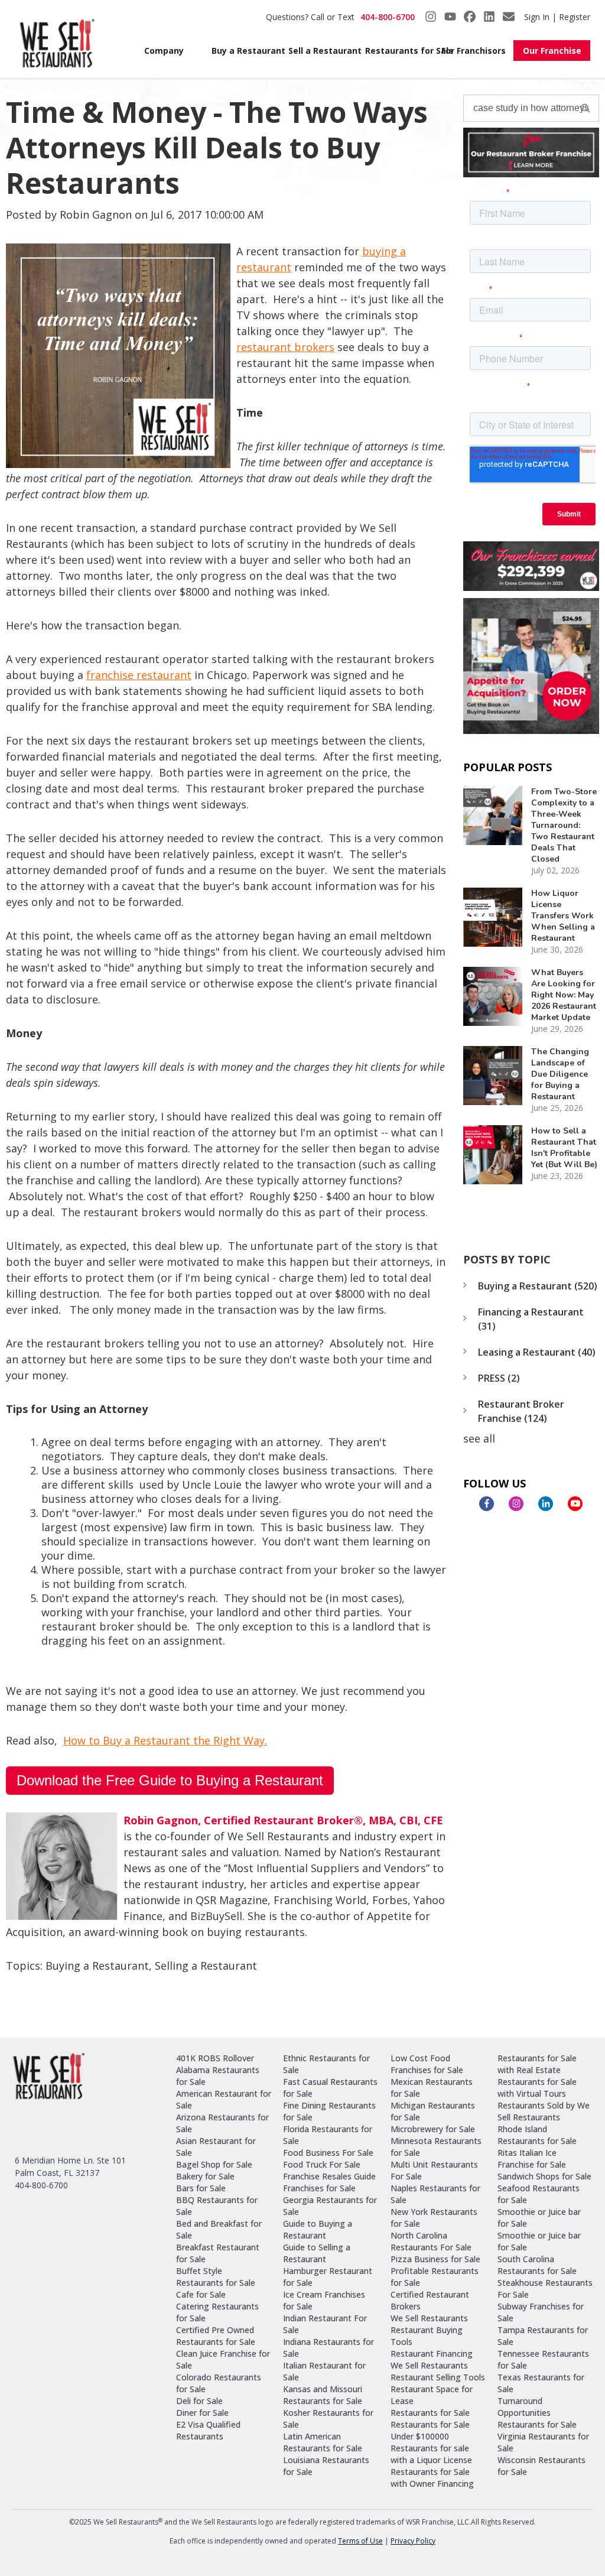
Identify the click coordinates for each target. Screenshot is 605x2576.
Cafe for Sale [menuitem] (201, 2294)
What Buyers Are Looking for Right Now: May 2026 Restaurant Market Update (564, 995)
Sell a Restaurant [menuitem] (320, 51)
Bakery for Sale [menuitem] (205, 2176)
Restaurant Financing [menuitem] (432, 2354)
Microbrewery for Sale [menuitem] (433, 2129)
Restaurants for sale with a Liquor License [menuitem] (431, 2454)
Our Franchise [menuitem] (552, 51)
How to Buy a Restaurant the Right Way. (165, 1740)
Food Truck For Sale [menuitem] (322, 2164)
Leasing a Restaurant (537, 1352)
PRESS (499, 1378)
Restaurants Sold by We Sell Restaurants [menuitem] (544, 2111)
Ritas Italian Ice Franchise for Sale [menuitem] (532, 2158)
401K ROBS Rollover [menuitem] (215, 2058)
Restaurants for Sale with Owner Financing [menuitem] (432, 2478)
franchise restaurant (139, 675)
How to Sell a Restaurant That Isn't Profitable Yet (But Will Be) (564, 1148)
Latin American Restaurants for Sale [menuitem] (323, 2442)
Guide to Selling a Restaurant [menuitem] (317, 2253)
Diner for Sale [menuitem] (202, 2413)
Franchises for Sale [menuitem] (319, 2188)
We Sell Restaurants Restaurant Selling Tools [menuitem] (438, 2371)
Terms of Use (360, 2541)
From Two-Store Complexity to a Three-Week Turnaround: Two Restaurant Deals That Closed (564, 825)
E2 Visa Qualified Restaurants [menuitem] (208, 2430)
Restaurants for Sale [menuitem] (397, 51)
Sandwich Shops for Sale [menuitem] (544, 2176)
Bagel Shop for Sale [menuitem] (214, 2164)
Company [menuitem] (164, 51)
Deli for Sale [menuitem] (199, 2401)
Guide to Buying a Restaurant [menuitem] (318, 2229)
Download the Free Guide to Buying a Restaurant (170, 1780)
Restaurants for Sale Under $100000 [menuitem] (430, 2430)
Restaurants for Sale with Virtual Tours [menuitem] (537, 2088)
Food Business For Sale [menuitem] (328, 2153)
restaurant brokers (285, 347)
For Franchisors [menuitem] (473, 51)
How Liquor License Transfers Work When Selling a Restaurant (563, 916)
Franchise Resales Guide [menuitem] (329, 2176)
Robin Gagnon (96, 215)
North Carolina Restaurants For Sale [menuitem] (431, 2241)
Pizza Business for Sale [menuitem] (435, 2259)
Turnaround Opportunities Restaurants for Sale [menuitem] (537, 2413)
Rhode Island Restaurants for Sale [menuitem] (537, 2135)
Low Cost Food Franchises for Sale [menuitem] (427, 2064)
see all (479, 1438)
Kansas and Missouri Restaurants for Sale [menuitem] (323, 2395)
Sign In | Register (557, 17)
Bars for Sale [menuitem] (201, 2188)
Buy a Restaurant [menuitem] (243, 51)
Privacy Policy (413, 2541)
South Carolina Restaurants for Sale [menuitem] (537, 2265)
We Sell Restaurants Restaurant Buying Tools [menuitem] (429, 2330)
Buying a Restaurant (97, 1966)
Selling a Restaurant (206, 1966)
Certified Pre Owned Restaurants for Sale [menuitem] (216, 2336)
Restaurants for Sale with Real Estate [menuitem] (537, 2064)
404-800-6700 (388, 17)
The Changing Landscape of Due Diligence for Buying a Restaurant (560, 1074)
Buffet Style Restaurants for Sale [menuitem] (216, 2277)
